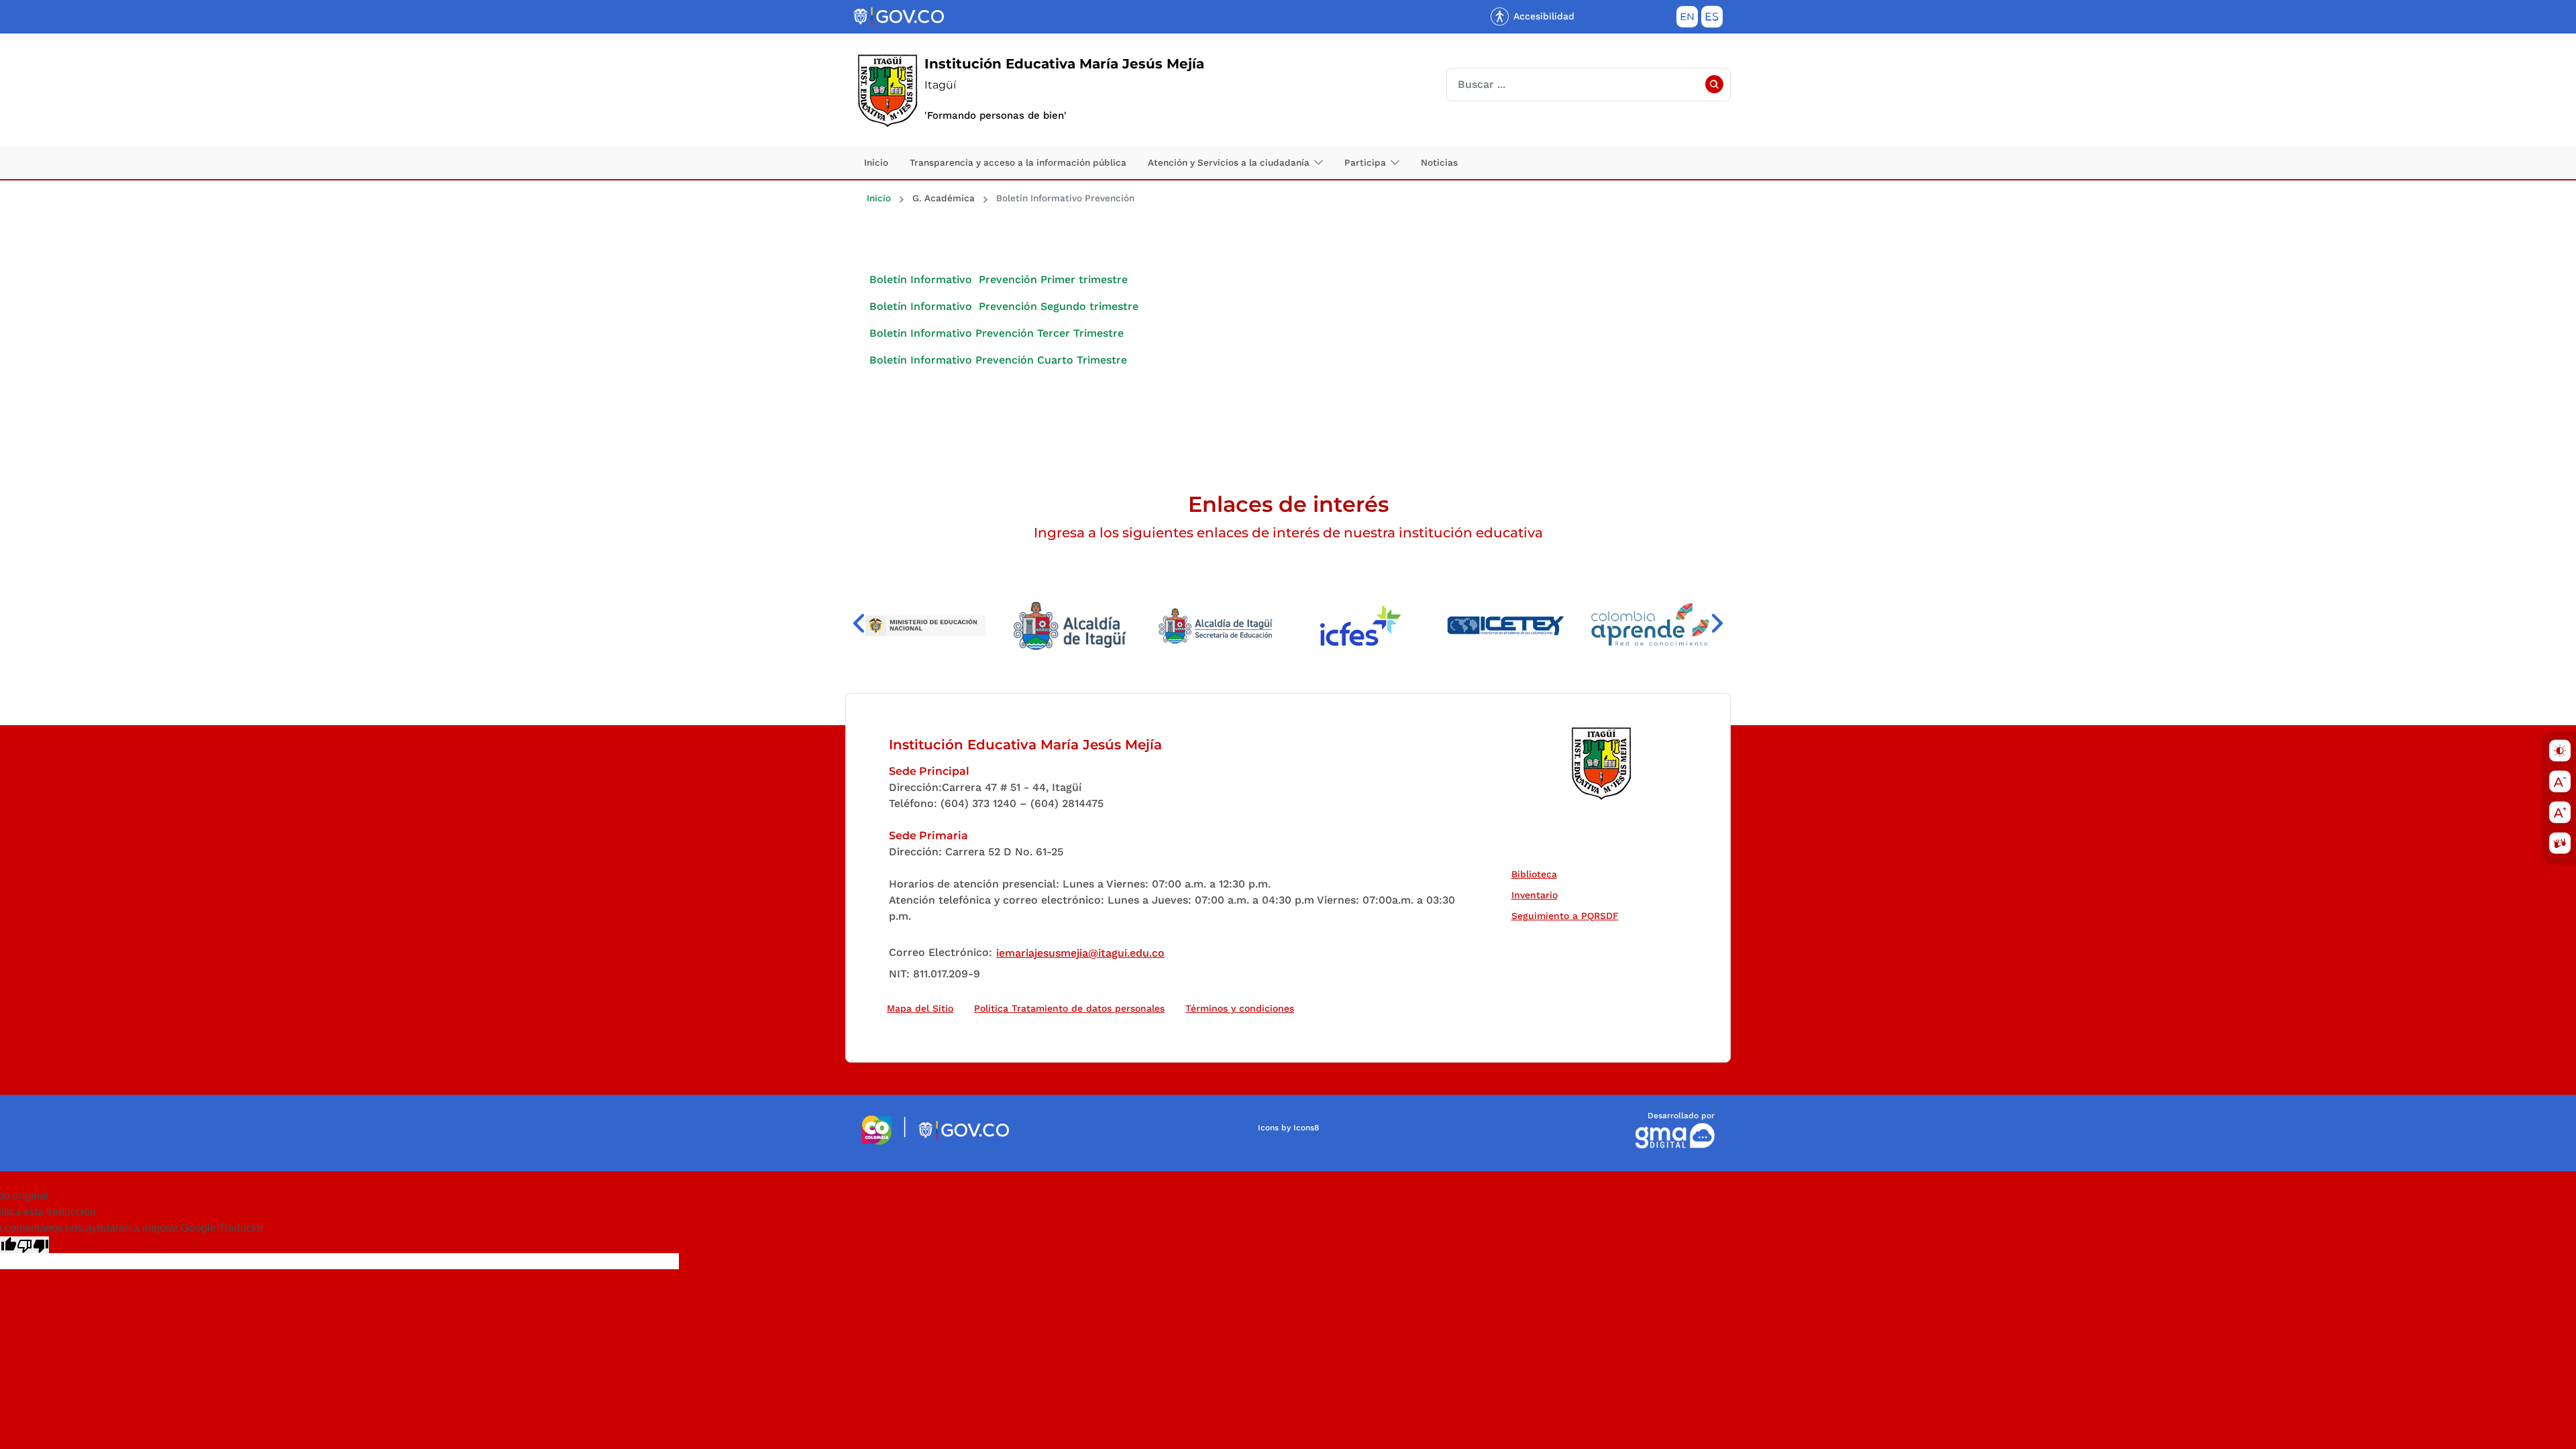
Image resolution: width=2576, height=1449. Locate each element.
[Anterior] (859, 624)
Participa (1365, 162)
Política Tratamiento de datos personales (1072, 1008)
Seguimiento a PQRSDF (1568, 915)
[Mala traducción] (33, 1245)
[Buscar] (1714, 85)
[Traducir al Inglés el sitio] (1687, 19)
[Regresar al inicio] (1601, 763)
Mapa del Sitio (920, 1008)
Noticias (1439, 162)
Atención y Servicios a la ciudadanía (1229, 162)
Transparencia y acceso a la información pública (1018, 162)
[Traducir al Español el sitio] (1712, 19)
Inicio (876, 162)
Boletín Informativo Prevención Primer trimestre (999, 279)
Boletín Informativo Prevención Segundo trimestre (1004, 306)
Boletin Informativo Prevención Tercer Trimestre (997, 333)
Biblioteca (1537, 874)
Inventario (1538, 895)
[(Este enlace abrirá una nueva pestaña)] (943, 626)
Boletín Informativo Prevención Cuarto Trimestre (998, 360)
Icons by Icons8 (1288, 1128)
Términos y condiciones (1240, 1008)
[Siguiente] (1717, 624)
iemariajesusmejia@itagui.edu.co (1080, 953)
